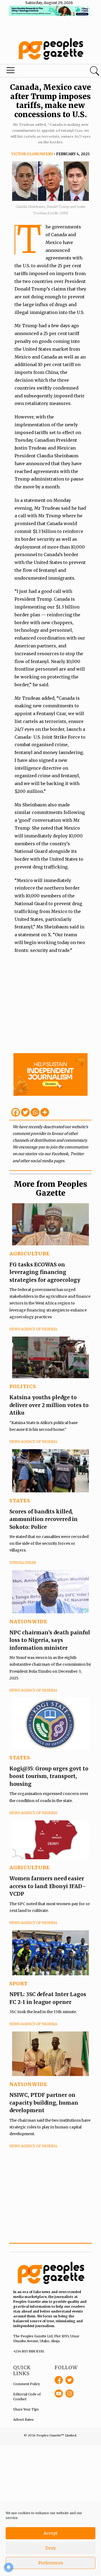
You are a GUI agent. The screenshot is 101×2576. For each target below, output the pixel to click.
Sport (19, 1984)
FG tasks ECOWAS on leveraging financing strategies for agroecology (45, 1272)
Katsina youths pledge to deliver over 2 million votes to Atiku (49, 1405)
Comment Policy (27, 2384)
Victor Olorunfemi (32, 154)
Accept (51, 2533)
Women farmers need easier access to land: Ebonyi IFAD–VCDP (48, 1886)
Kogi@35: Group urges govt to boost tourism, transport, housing (49, 1776)
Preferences (51, 2563)
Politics (23, 1386)
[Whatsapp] (35, 1112)
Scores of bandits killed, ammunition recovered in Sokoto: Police (43, 1519)
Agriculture (30, 1254)
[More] (45, 1112)
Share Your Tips (26, 2409)
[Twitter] (25, 1112)
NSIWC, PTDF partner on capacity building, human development (44, 2103)
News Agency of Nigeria (33, 1329)
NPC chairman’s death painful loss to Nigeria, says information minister (50, 1640)
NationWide (28, 1622)
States (20, 1501)
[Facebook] (16, 1112)
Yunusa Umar (23, 1563)
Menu (34, 72)
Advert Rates (23, 2420)
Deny (51, 2548)
